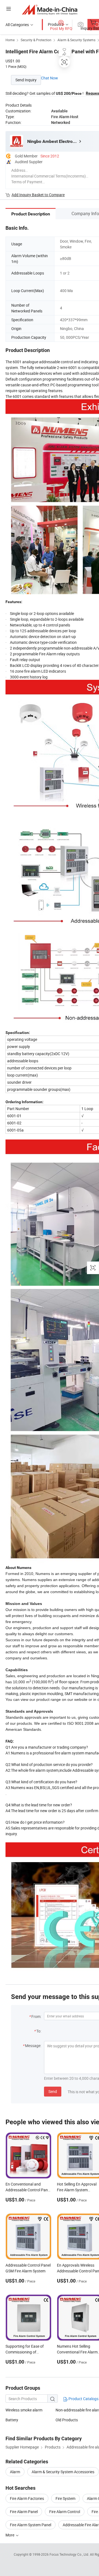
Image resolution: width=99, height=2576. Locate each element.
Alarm (15, 2472)
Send (53, 2091)
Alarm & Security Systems (76, 40)
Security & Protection (36, 40)
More (10, 2535)
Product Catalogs (83, 2399)
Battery (12, 2420)
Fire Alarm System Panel (31, 2525)
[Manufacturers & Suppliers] (50, 9)
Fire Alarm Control (65, 2512)
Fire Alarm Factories (27, 2498)
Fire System (65, 2498)
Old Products (67, 2420)
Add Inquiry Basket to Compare (38, 195)
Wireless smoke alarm (24, 2410)
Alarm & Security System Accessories (63, 2472)
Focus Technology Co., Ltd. (70, 2554)
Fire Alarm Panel (24, 2512)
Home (10, 40)
